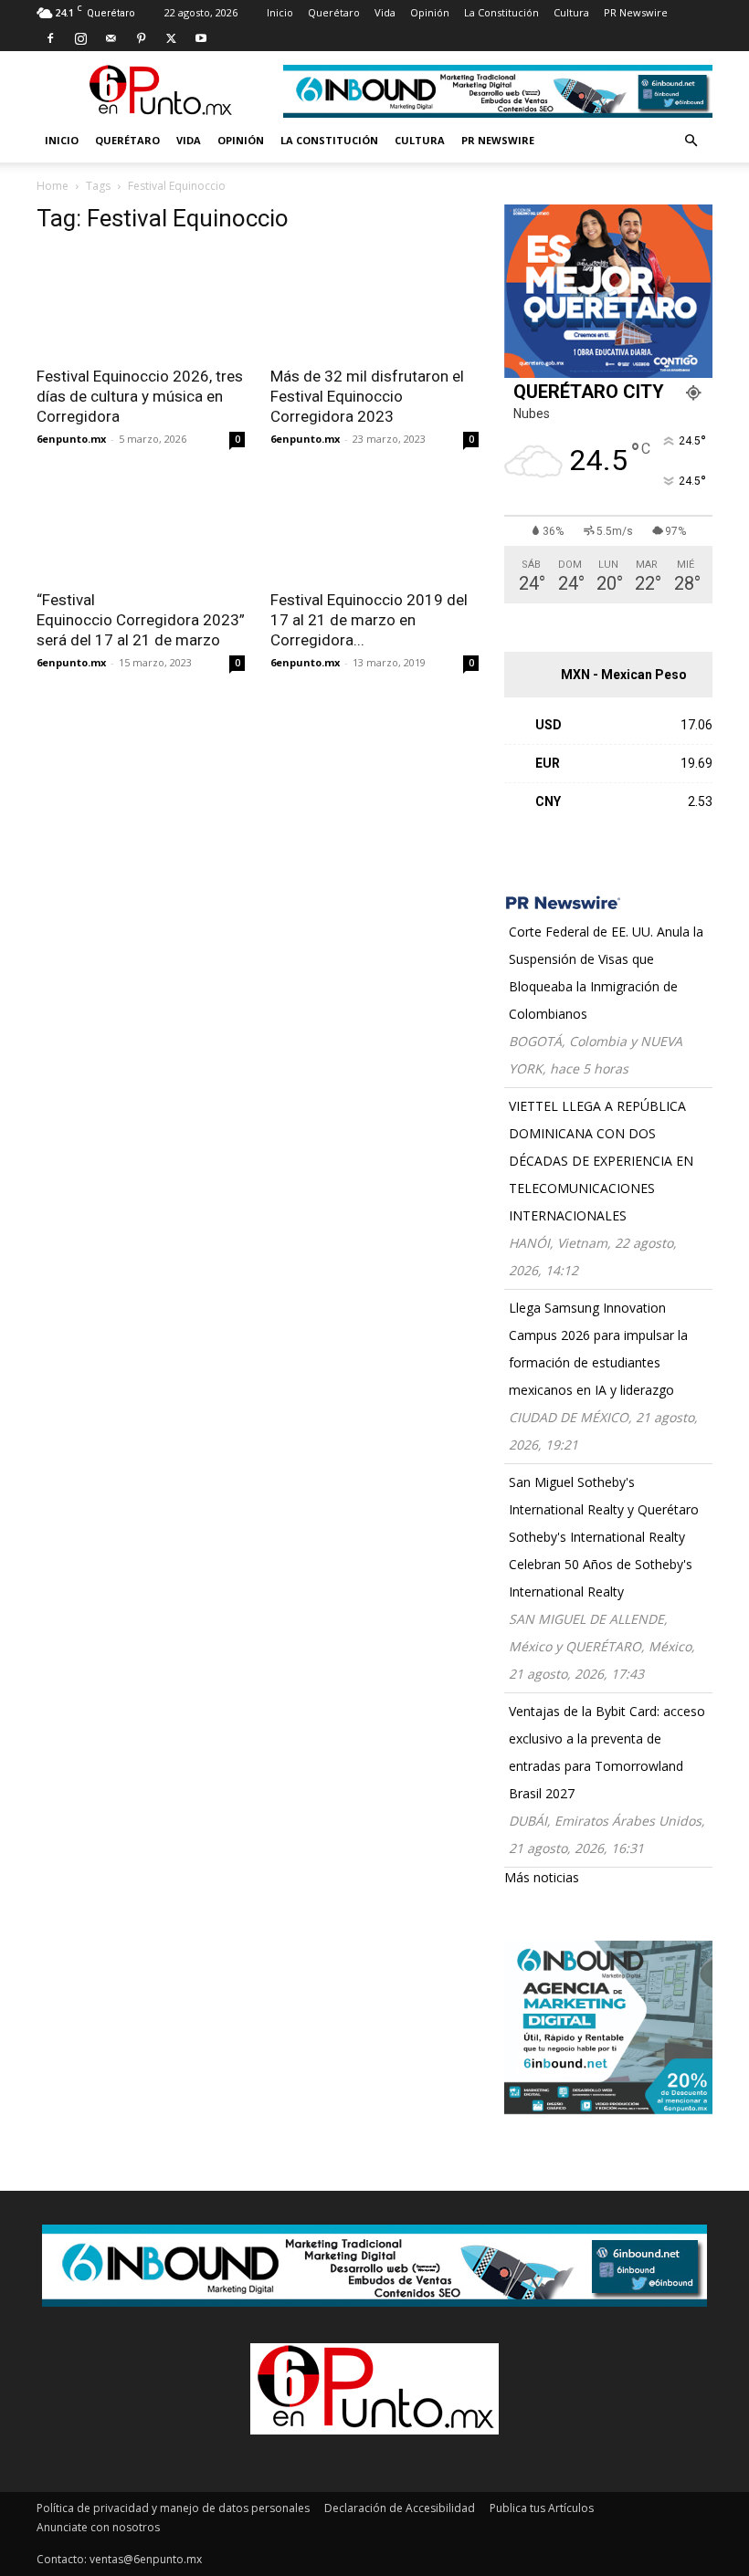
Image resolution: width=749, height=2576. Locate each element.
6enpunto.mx (71, 439)
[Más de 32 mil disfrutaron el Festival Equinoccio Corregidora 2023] (374, 303)
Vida (385, 12)
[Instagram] (80, 38)
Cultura (571, 12)
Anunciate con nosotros (98, 2527)
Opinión (430, 12)
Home (53, 186)
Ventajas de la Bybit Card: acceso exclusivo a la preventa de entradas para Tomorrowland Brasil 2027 (607, 1752)
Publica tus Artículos (542, 2508)
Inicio (280, 12)
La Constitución (501, 12)
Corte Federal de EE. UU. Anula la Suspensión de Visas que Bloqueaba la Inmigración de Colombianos (606, 973)
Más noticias (542, 1877)
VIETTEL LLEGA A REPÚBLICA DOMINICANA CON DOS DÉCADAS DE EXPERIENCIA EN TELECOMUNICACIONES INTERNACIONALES (601, 1161)
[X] (171, 38)
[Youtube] (201, 38)
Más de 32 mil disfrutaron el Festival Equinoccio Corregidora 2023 (367, 396)
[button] (691, 141)
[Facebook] (50, 38)
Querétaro (334, 12)
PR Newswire (636, 12)
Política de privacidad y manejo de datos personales (173, 2508)
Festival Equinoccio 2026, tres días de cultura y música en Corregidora (140, 396)
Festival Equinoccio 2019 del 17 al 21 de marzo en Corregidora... (369, 620)
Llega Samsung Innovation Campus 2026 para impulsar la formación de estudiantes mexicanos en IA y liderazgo (598, 1349)
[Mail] (111, 38)
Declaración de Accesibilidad (400, 2508)
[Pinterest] (141, 38)
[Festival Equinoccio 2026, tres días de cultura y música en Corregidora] (141, 303)
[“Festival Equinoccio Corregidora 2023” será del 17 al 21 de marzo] (141, 527)
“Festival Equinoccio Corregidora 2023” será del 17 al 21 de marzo (141, 620)
